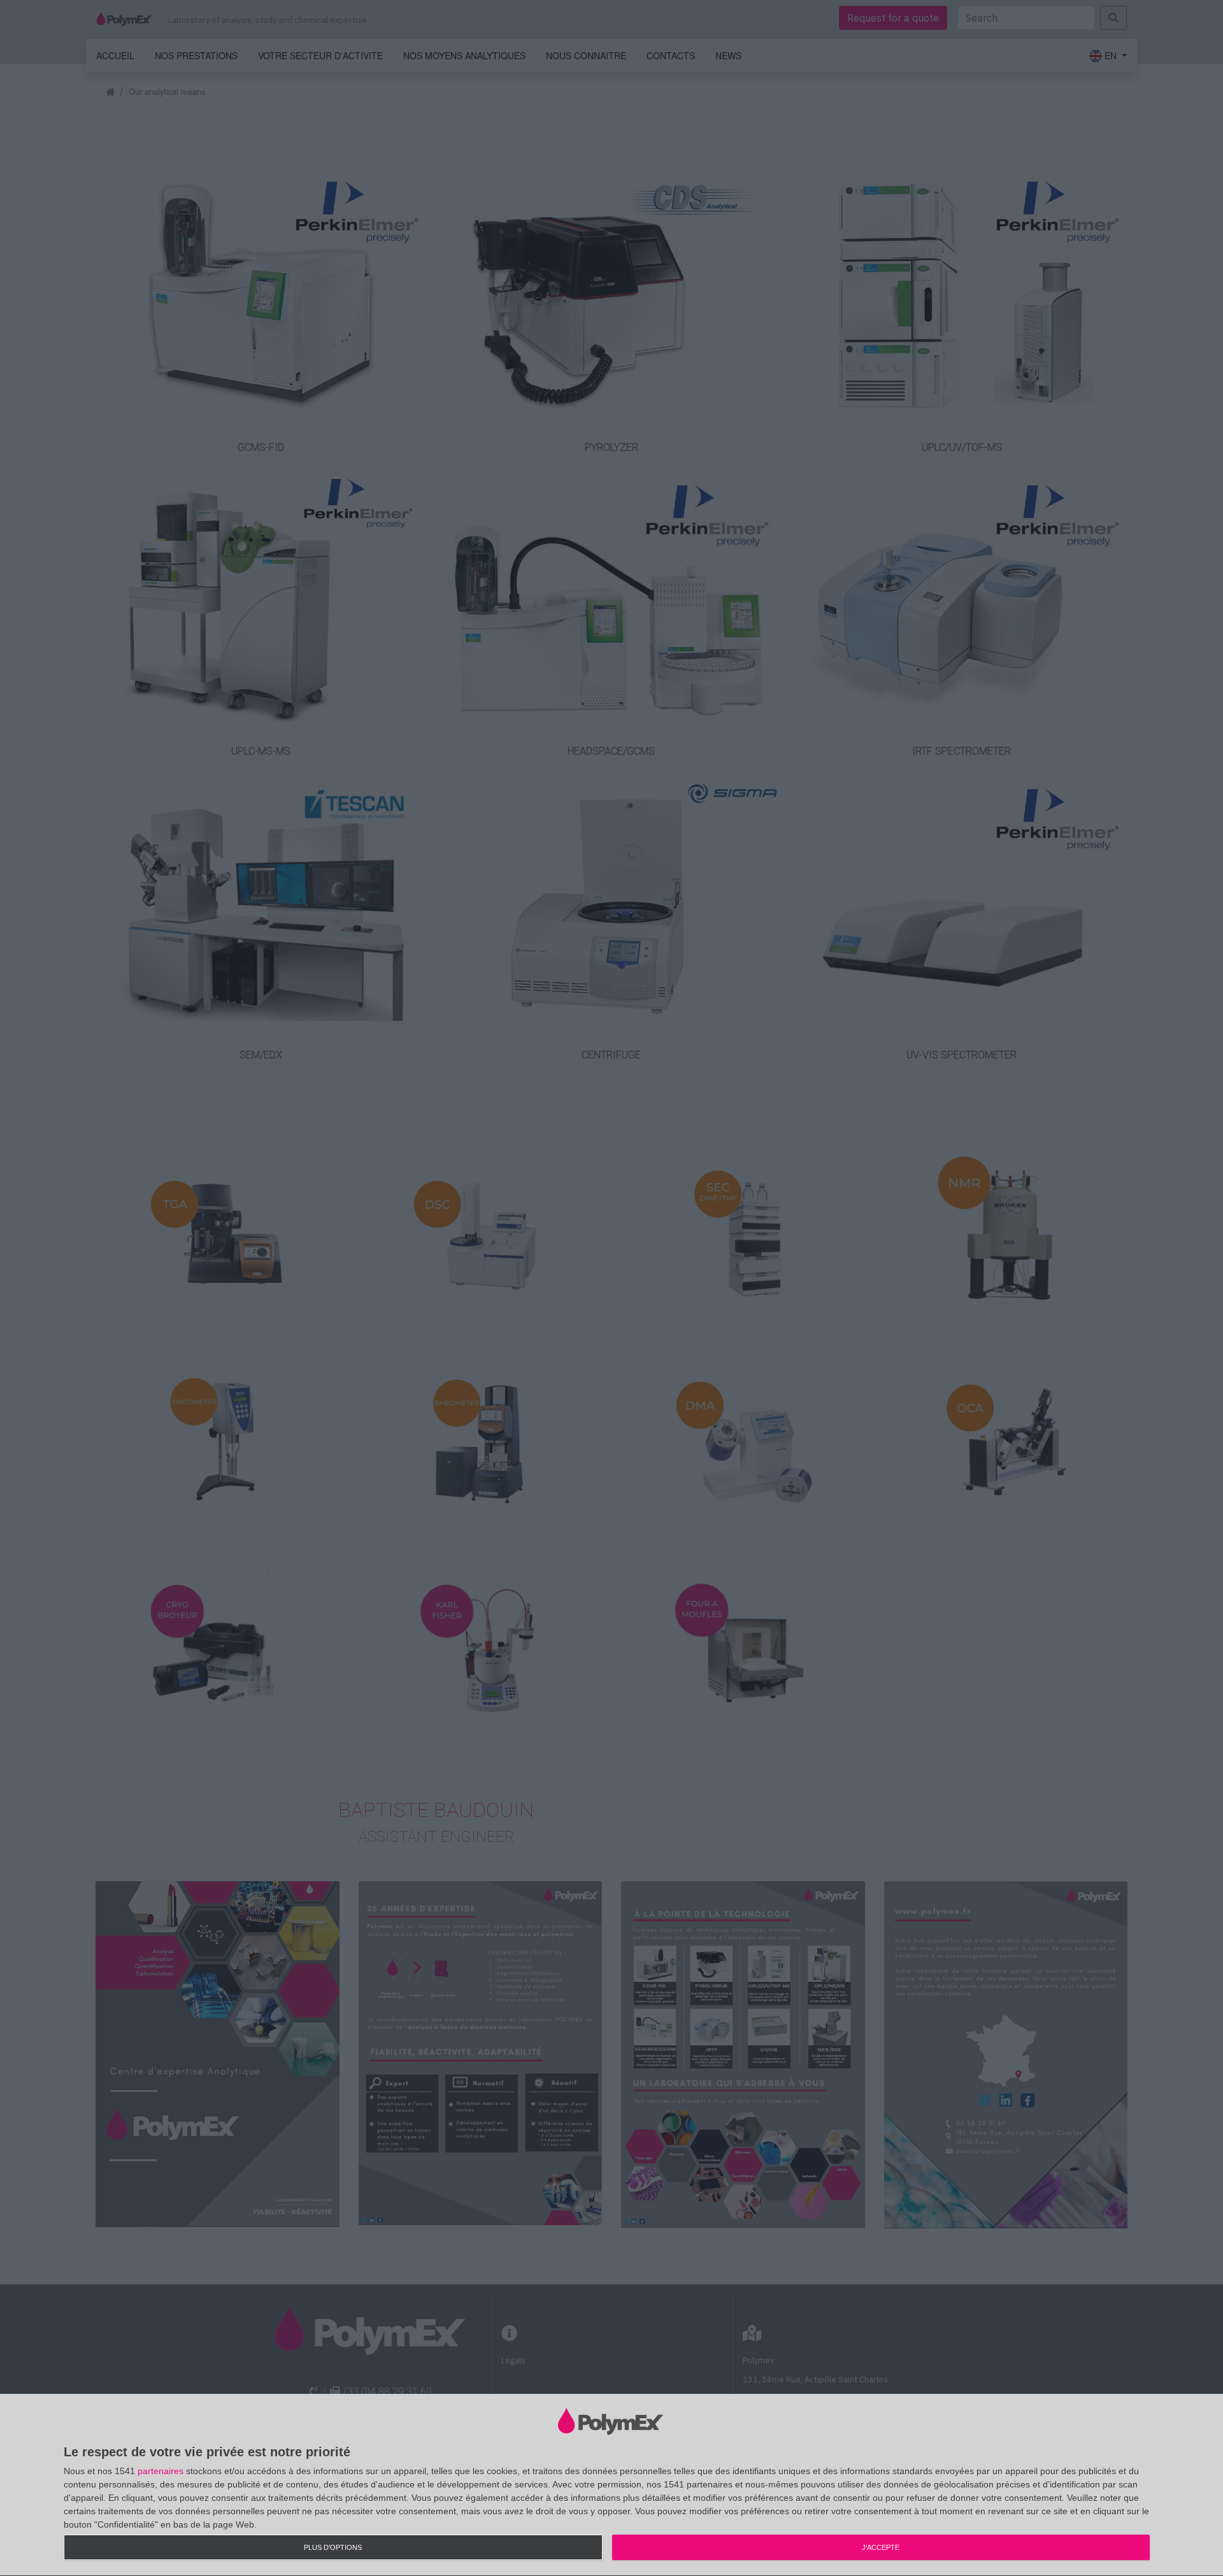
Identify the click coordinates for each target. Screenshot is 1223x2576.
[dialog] (611, 2485)
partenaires (161, 2471)
